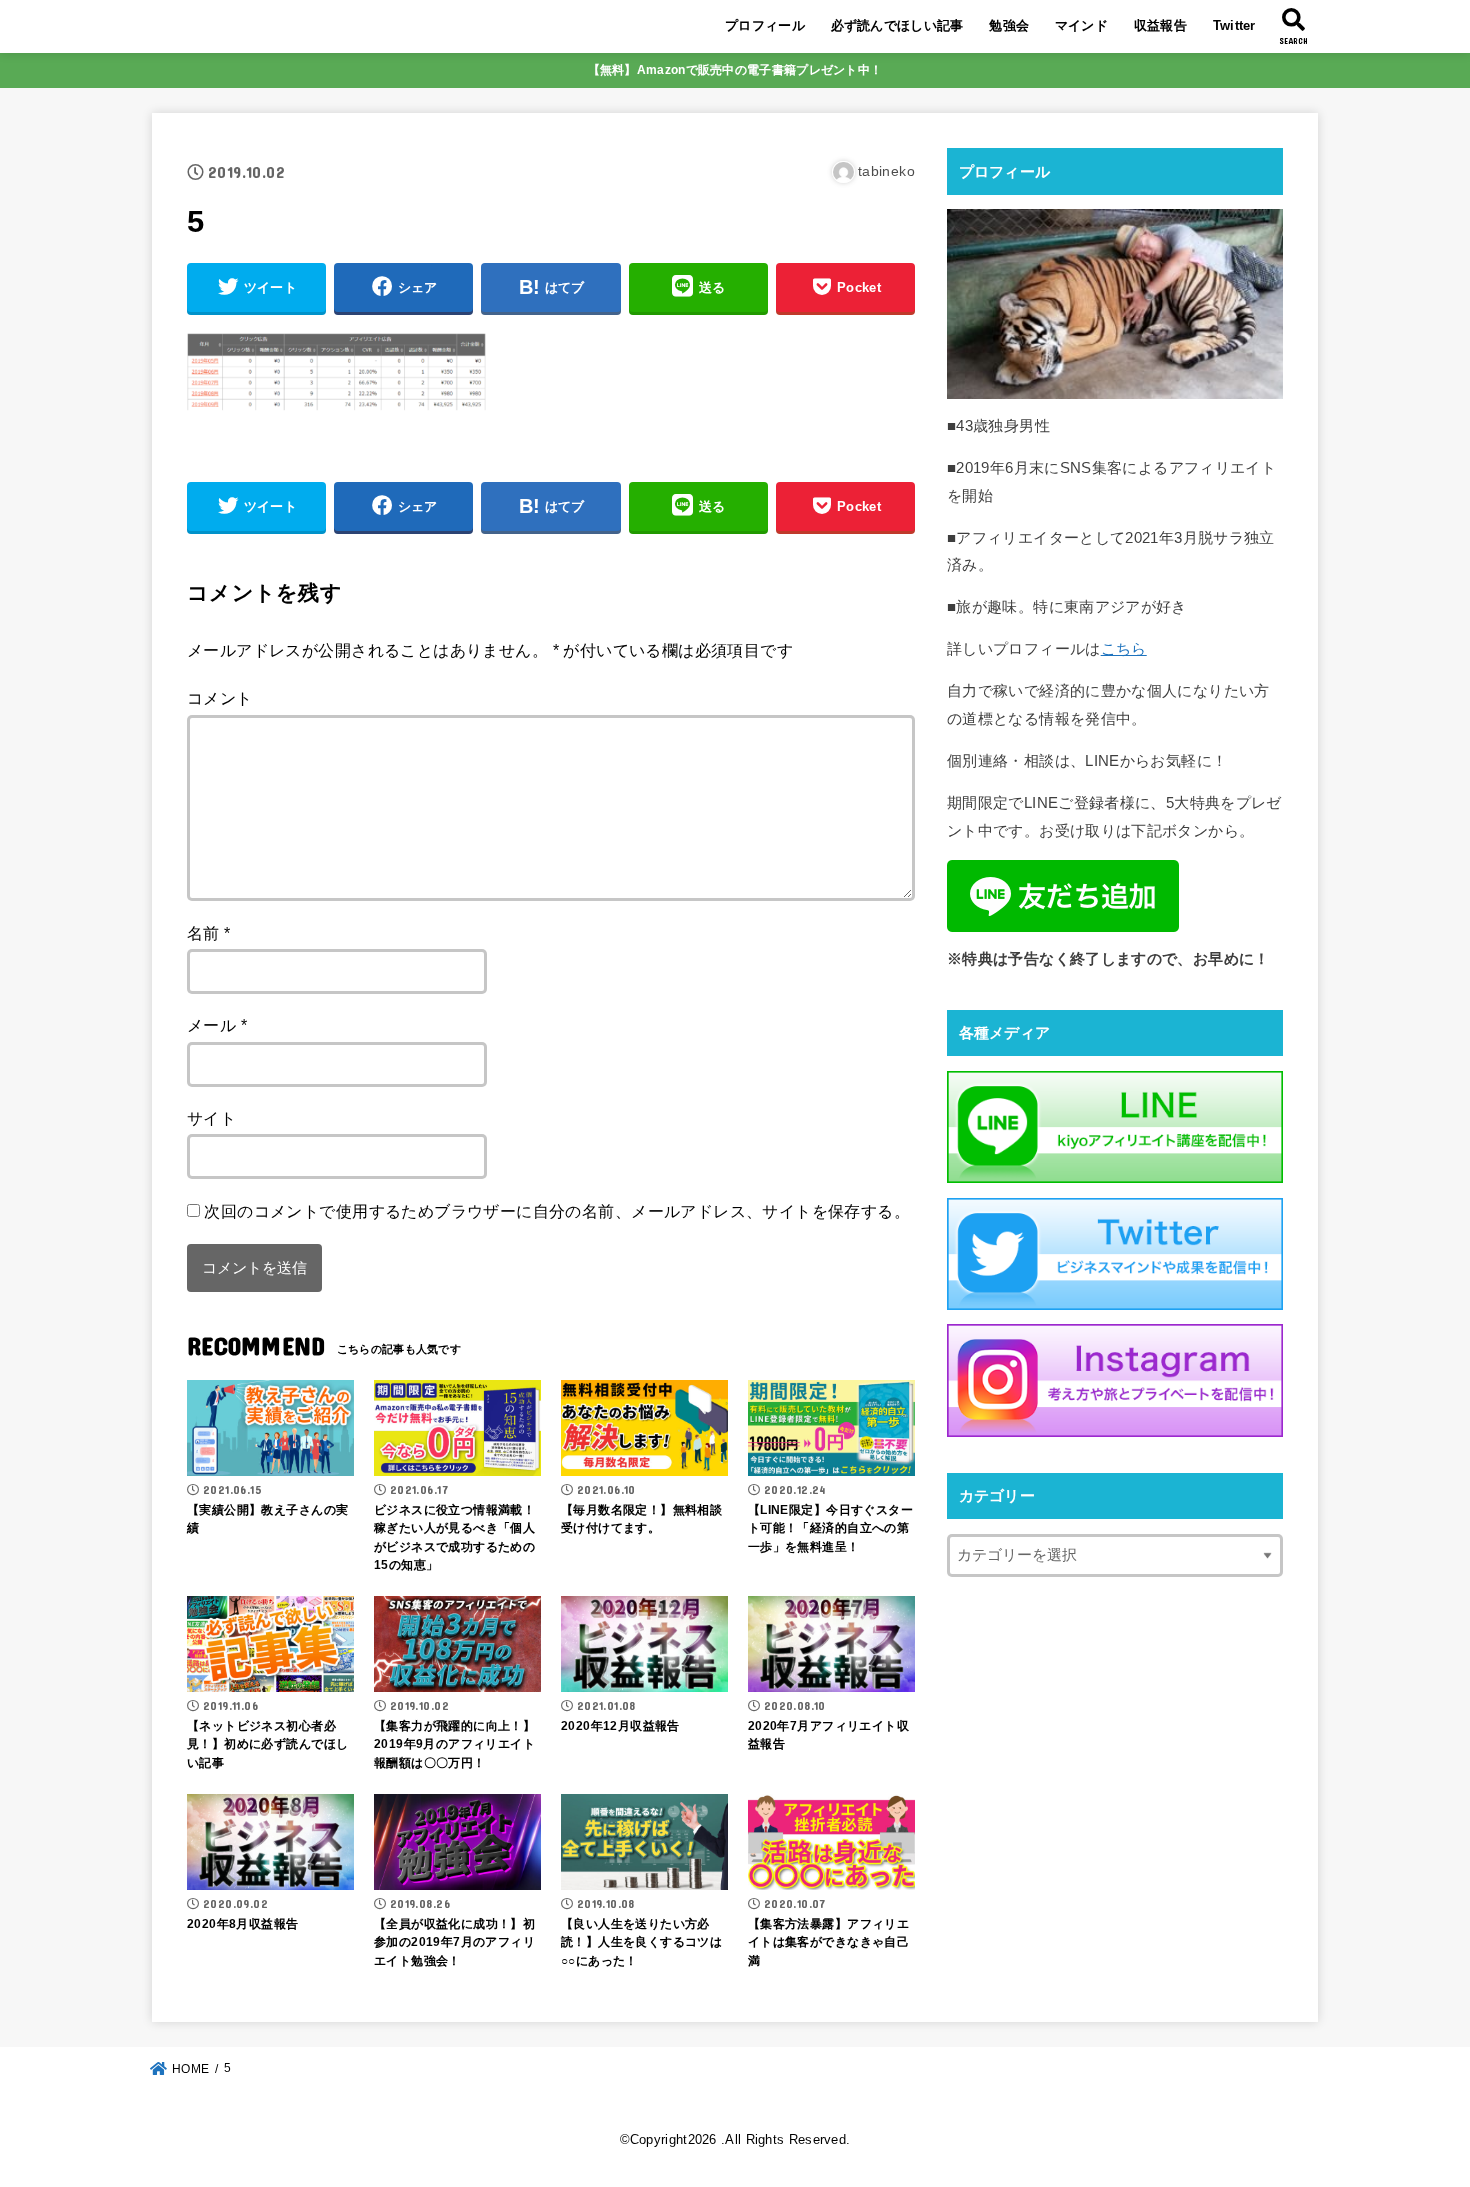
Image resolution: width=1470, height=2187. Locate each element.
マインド (1081, 25)
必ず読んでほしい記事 (897, 25)
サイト (211, 1118)
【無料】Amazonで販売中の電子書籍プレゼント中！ (735, 70)
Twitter (1234, 25)
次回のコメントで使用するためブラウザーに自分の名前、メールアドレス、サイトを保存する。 (557, 1211)
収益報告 (1160, 25)
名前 (209, 933)
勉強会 (1009, 25)
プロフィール (765, 25)
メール (217, 1025)
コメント (220, 698)
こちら (1124, 649)
